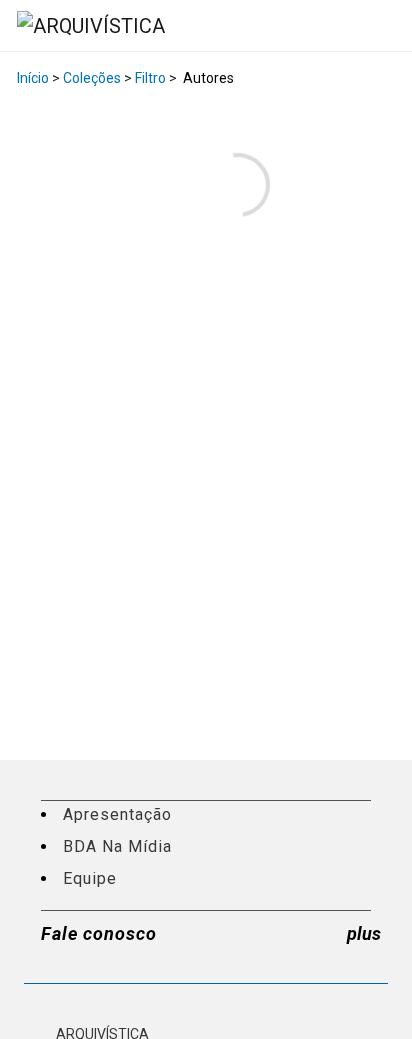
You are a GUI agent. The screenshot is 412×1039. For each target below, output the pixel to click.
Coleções (92, 78)
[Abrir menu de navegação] (376, 25)
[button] (390, 26)
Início (33, 78)
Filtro (150, 78)
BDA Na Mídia (117, 846)
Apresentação (117, 814)
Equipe (90, 878)
